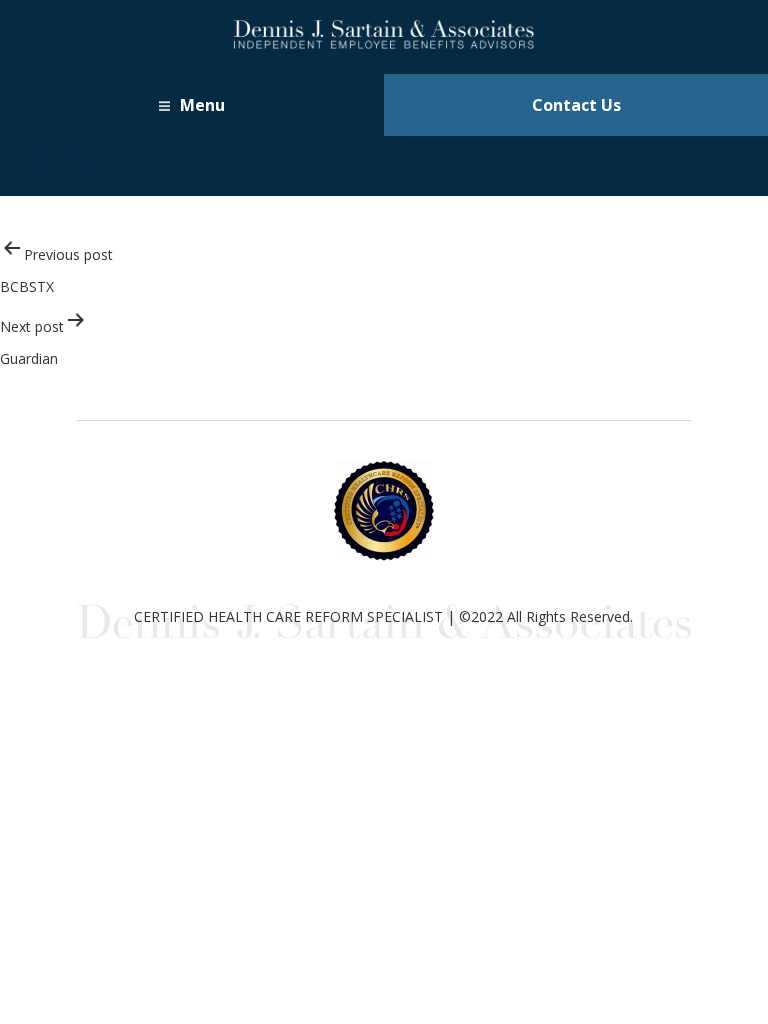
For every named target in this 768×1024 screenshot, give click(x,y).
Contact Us (576, 105)
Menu (202, 105)
